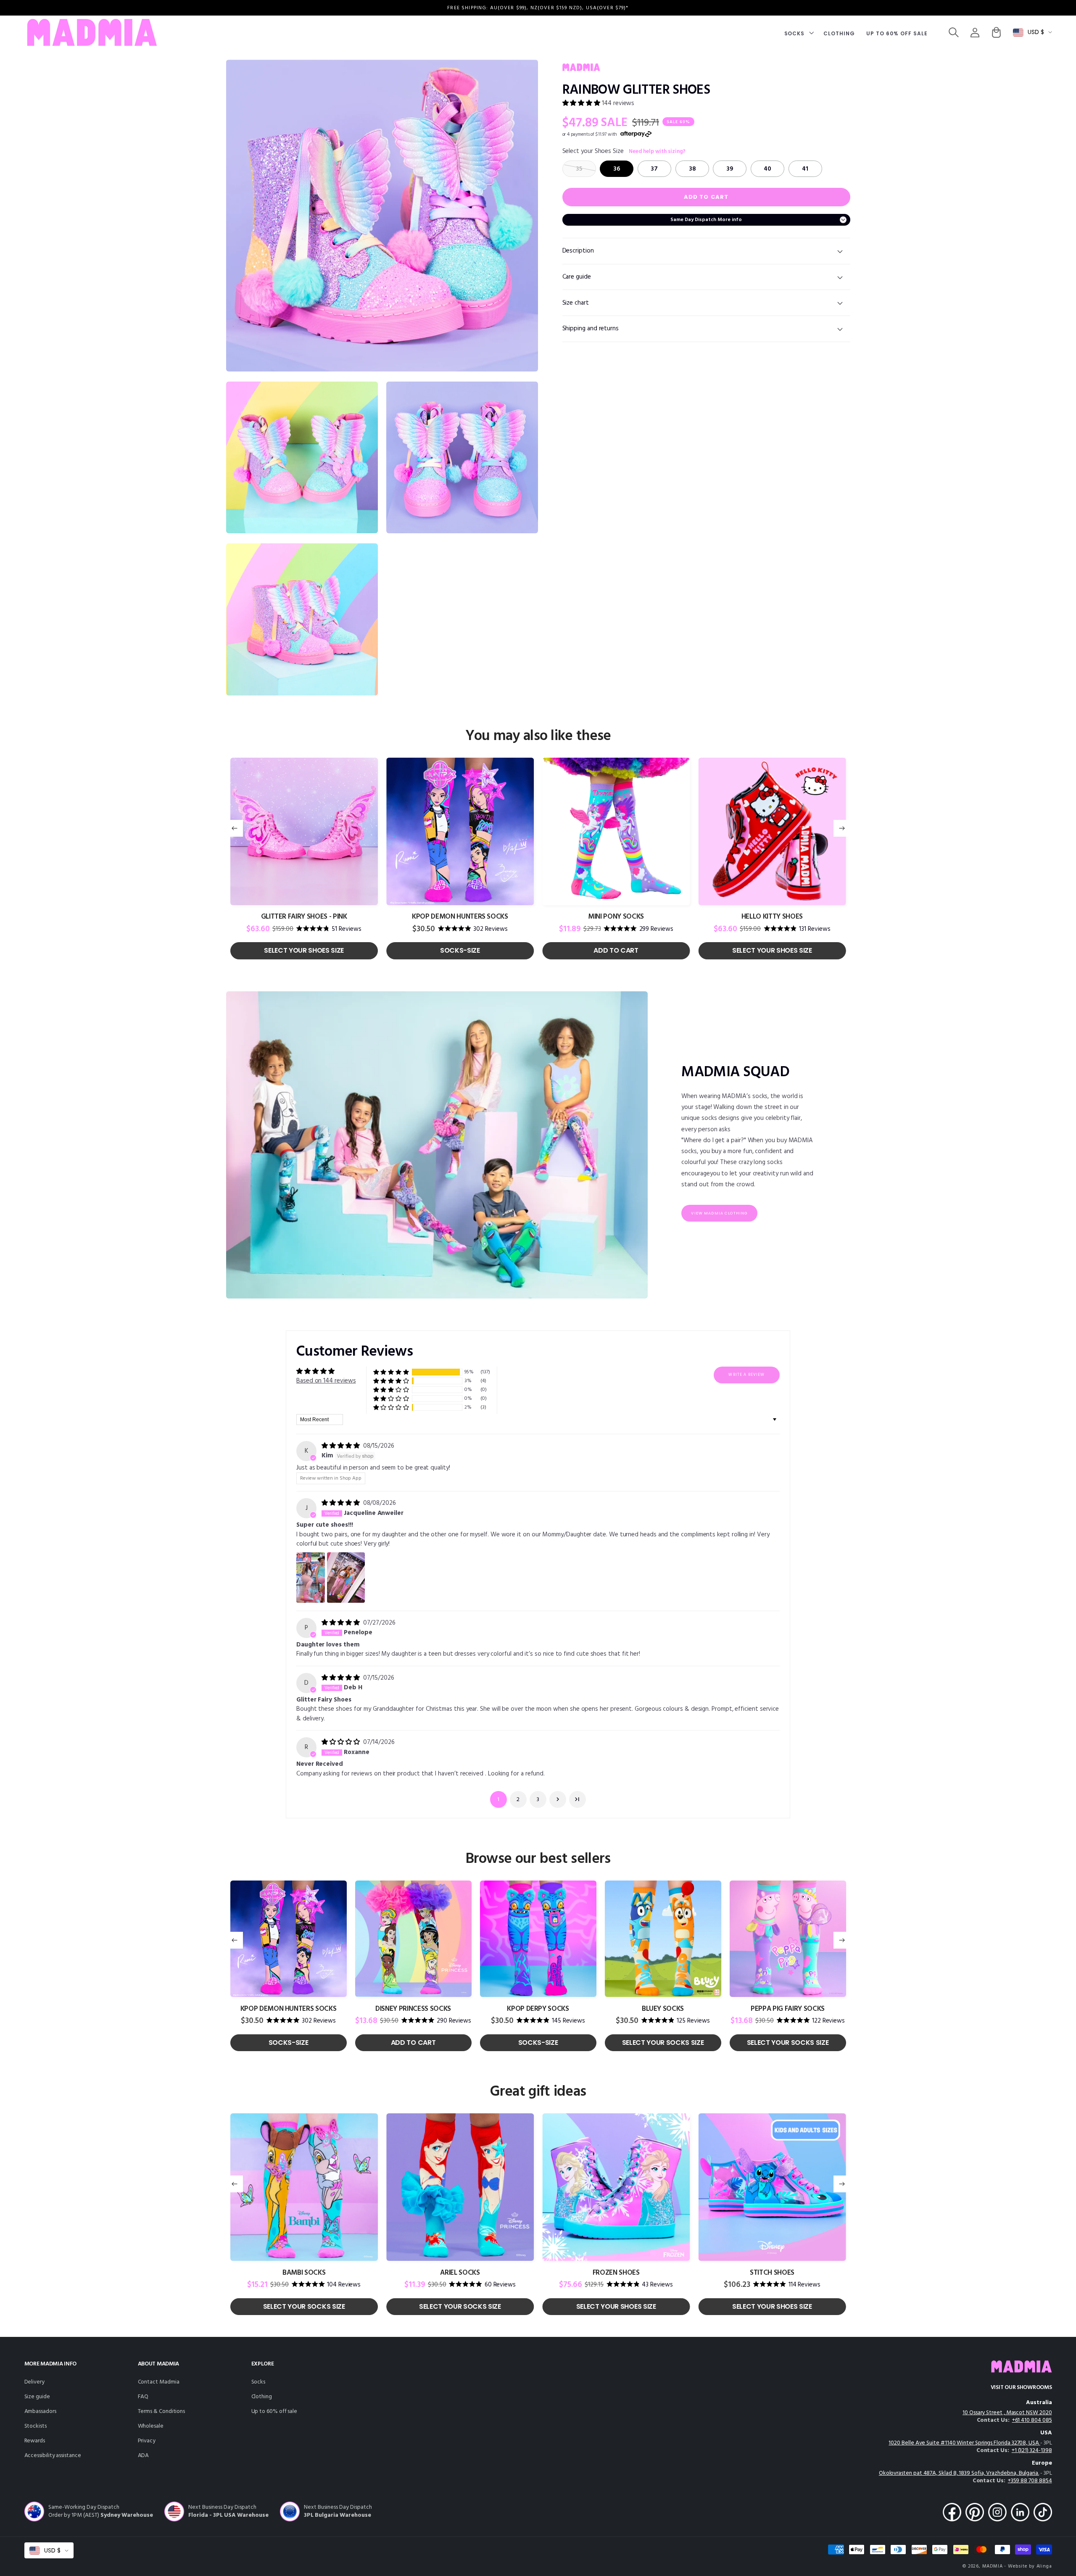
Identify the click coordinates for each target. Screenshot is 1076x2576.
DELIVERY (34, 2382)
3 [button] (538, 1800)
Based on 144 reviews (326, 1381)
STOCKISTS (36, 2426)
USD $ (1036, 32)
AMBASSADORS (40, 2411)
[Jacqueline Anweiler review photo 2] (346, 1578)
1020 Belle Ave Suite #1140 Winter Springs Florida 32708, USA (964, 2443)
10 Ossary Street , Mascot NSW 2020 (1007, 2413)
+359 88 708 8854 (1030, 2481)
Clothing (262, 2397)
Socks (258, 2382)
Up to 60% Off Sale (274, 2411)
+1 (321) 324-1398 (1032, 2451)
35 (579, 169)
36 (617, 169)
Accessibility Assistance (53, 2456)
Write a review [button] (746, 1375)
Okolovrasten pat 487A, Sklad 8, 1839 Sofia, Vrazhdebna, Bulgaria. (959, 2473)
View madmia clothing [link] (719, 1213)
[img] (342, 1446)
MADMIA (993, 2566)
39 (730, 169)
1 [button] (498, 1800)
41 (805, 169)
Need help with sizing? (657, 152)
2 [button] (518, 1800)
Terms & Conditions (162, 2411)
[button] (798, 33)
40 (767, 169)
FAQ (143, 2397)
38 (692, 169)
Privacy (147, 2441)
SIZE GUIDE (37, 2397)
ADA (144, 2456)
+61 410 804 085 (1032, 2420)
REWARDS (35, 2441)
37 (654, 169)
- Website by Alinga (1028, 2566)
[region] (538, 8)
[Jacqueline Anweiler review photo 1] (311, 1578)
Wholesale (151, 2426)
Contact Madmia (159, 2382)
